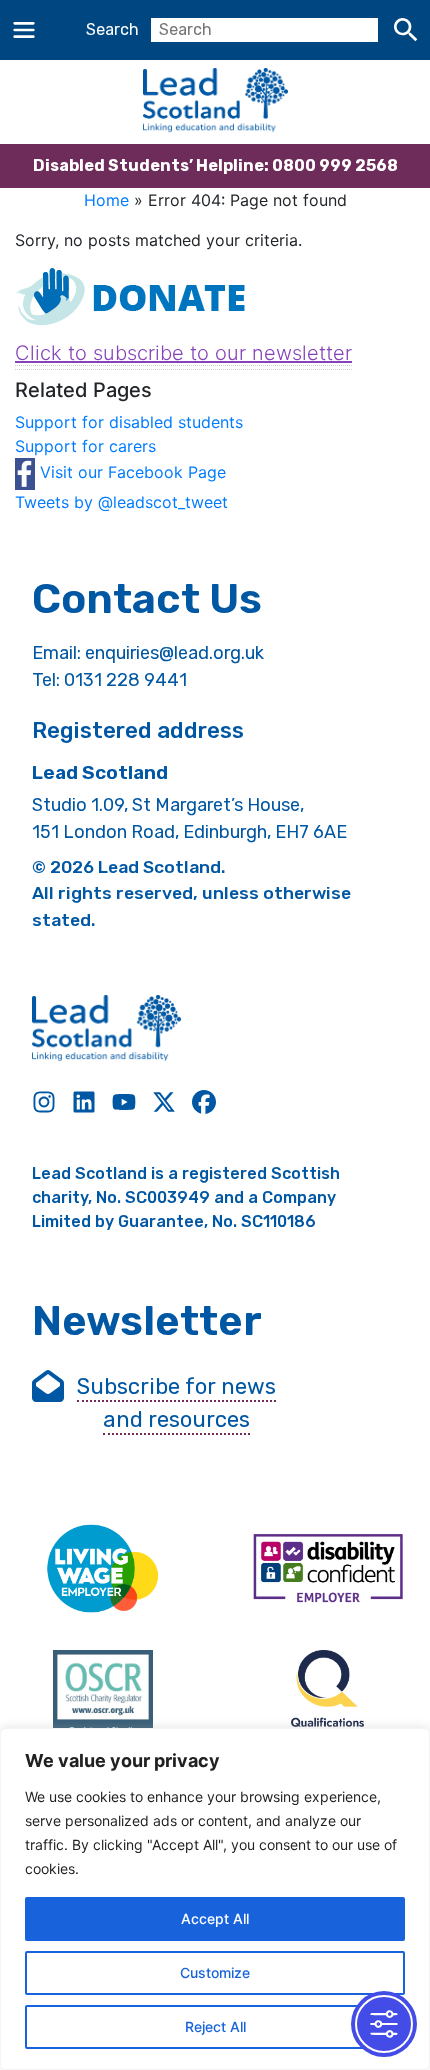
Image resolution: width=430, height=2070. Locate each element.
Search (112, 29)
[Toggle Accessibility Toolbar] (384, 2024)
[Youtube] (124, 1101)
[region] (215, 1899)
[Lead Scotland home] (215, 102)
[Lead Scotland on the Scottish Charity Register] (102, 1700)
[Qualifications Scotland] (327, 1700)
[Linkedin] (84, 1101)
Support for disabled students (129, 422)
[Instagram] (44, 1101)
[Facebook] (204, 1101)
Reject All (215, 2026)
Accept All (215, 1918)
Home (106, 200)
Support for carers (85, 446)
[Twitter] (164, 1101)
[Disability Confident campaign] (327, 1570)
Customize (215, 1972)
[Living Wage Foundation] (102, 1570)
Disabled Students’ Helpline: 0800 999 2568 (215, 165)
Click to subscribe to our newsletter (183, 353)
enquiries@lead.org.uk (174, 653)
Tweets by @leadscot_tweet (121, 502)
